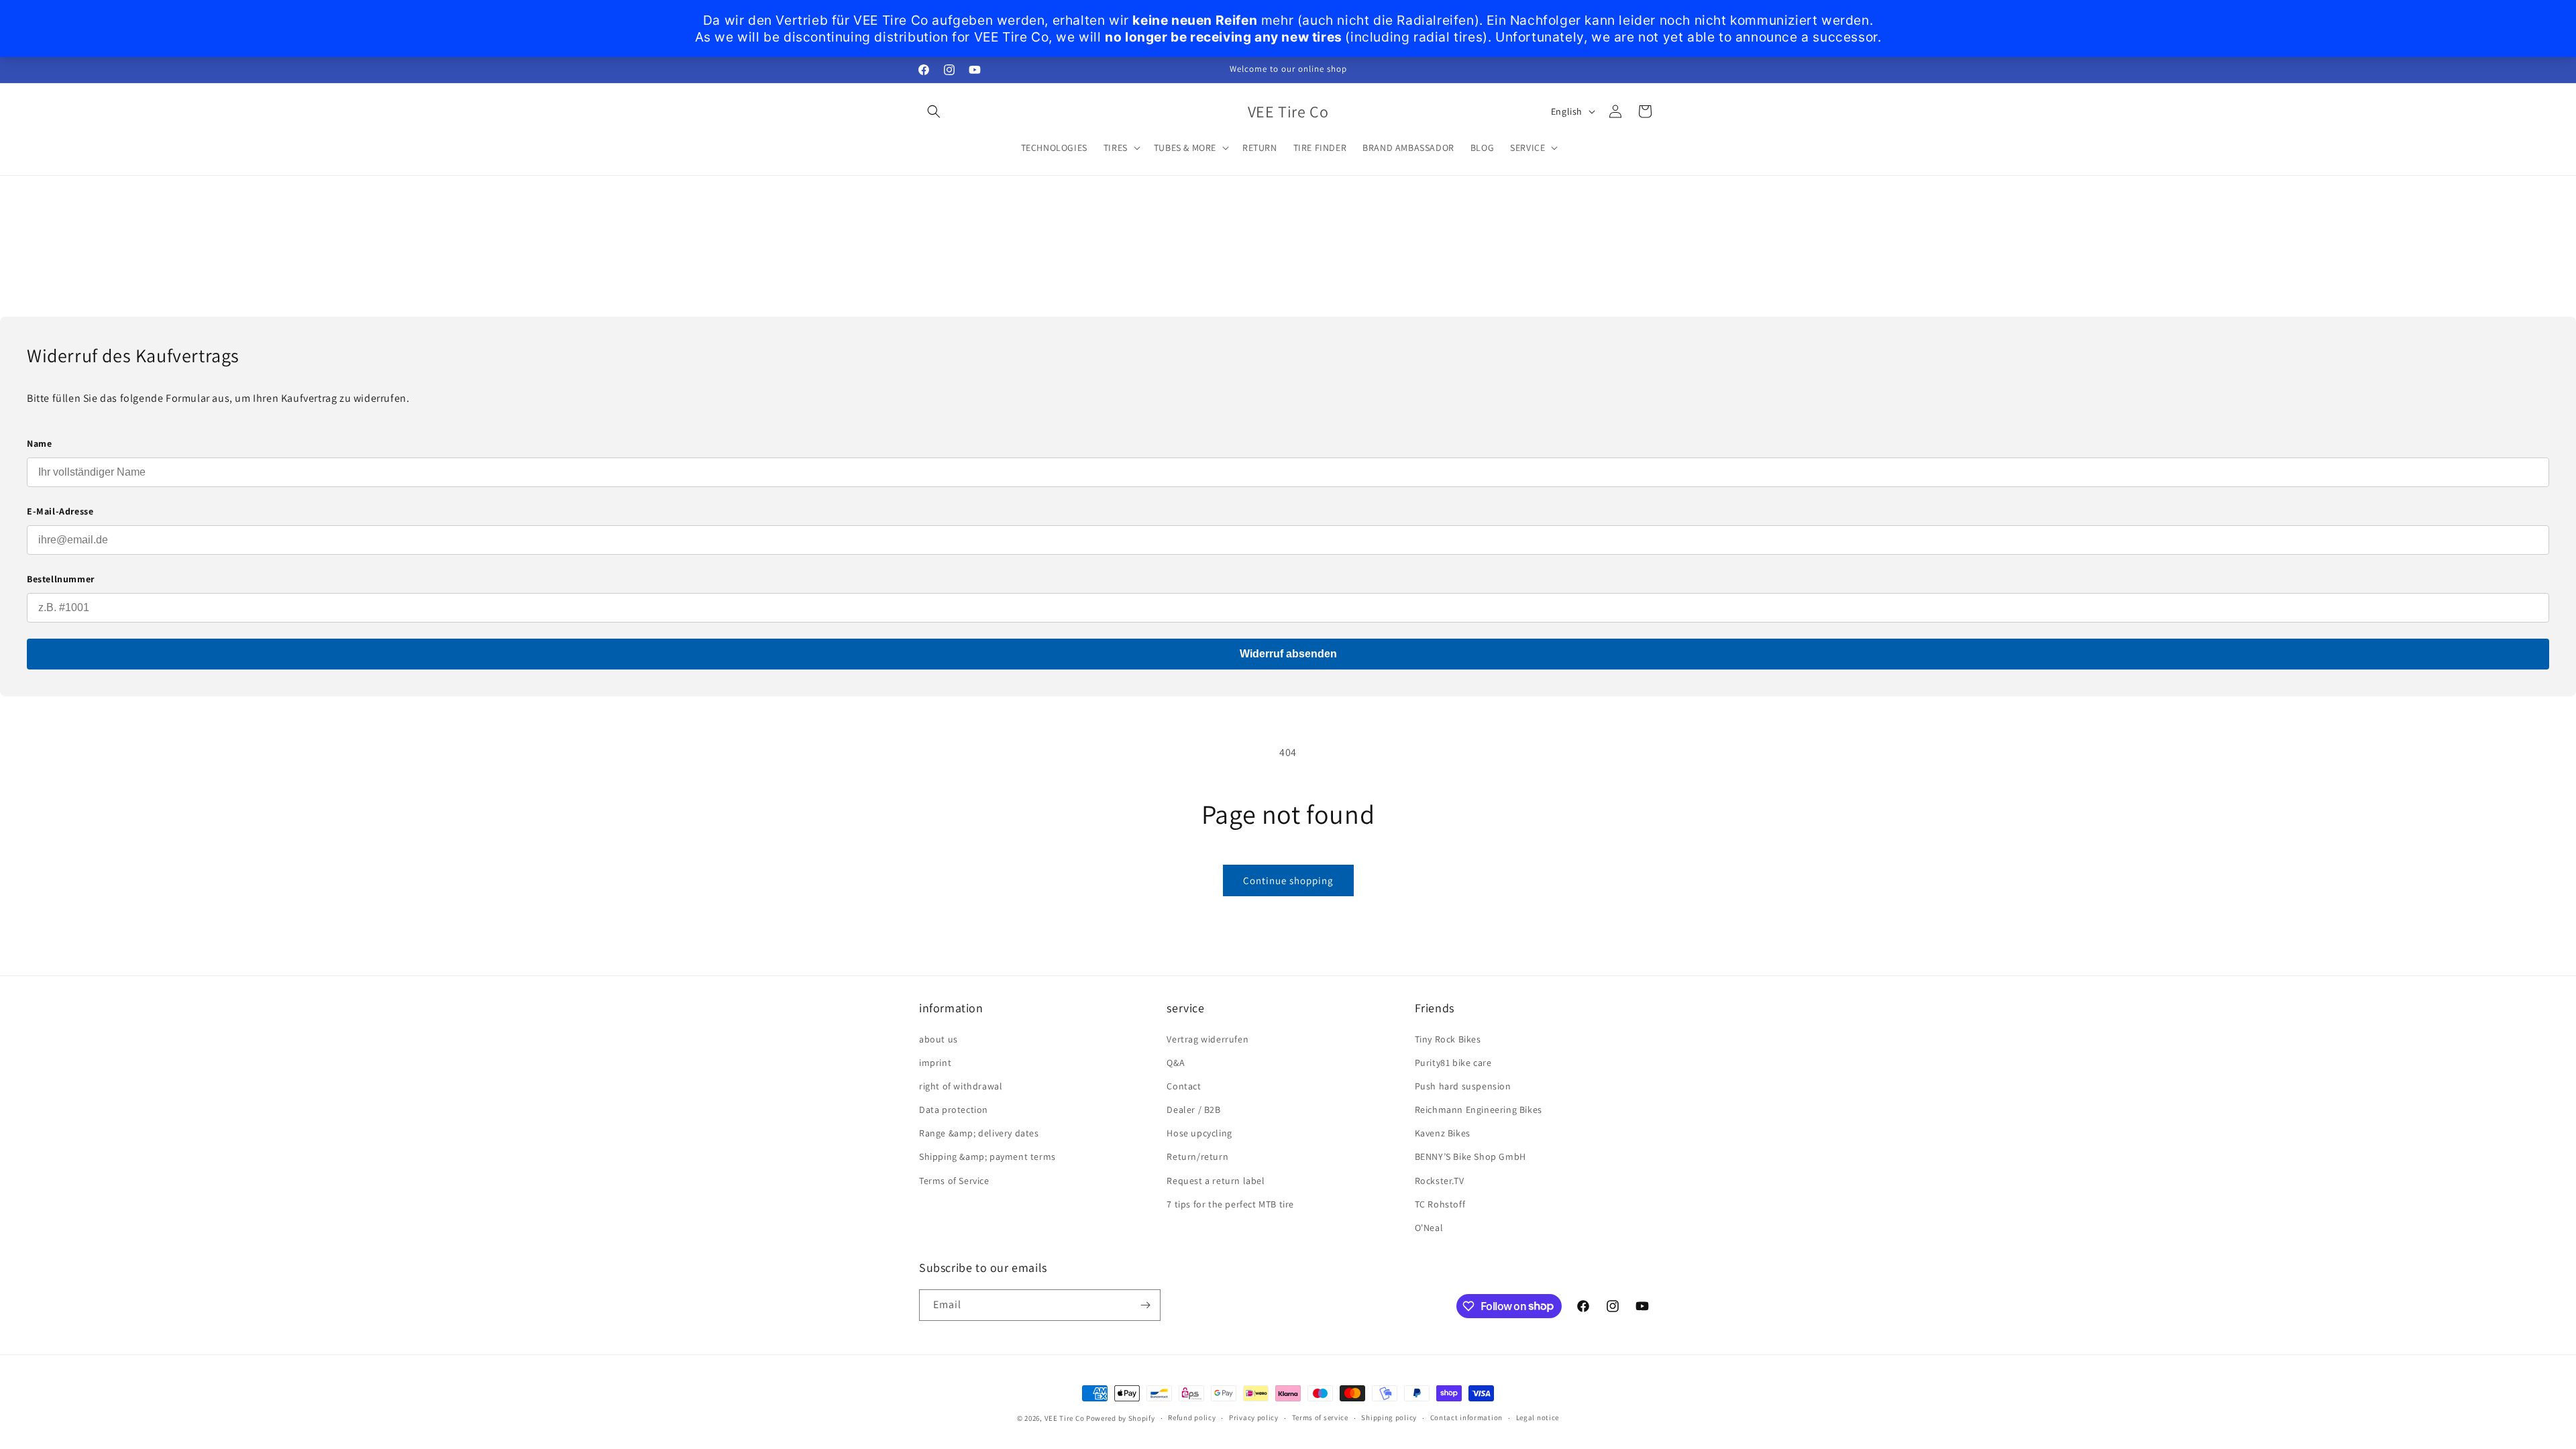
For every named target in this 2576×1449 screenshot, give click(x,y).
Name (39, 443)
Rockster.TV (1440, 1181)
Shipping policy (1389, 1417)
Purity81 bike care (1453, 1063)
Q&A (1176, 1063)
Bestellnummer (61, 579)
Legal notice (1538, 1417)
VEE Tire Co (1065, 1418)
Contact (1184, 1086)
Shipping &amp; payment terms (987, 1157)
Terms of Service (954, 1181)
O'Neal (1429, 1228)
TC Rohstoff (1440, 1204)
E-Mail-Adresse (60, 511)
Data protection (954, 1110)
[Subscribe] (1145, 1305)
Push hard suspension (1463, 1086)
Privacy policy (1254, 1417)
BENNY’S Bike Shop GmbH (1470, 1157)
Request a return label (1216, 1181)
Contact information (1466, 1417)
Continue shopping (1288, 880)
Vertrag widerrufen (1207, 1039)
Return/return (1197, 1157)
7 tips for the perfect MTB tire (1230, 1204)
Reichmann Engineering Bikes (1479, 1110)
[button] (934, 111)
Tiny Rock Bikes (1448, 1039)
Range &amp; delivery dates (979, 1133)
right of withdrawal (961, 1086)
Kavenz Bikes (1443, 1133)
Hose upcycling (1199, 1133)
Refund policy (1192, 1417)
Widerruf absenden (1288, 654)
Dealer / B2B (1193, 1110)
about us (938, 1039)
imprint (935, 1063)
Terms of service (1320, 1417)
